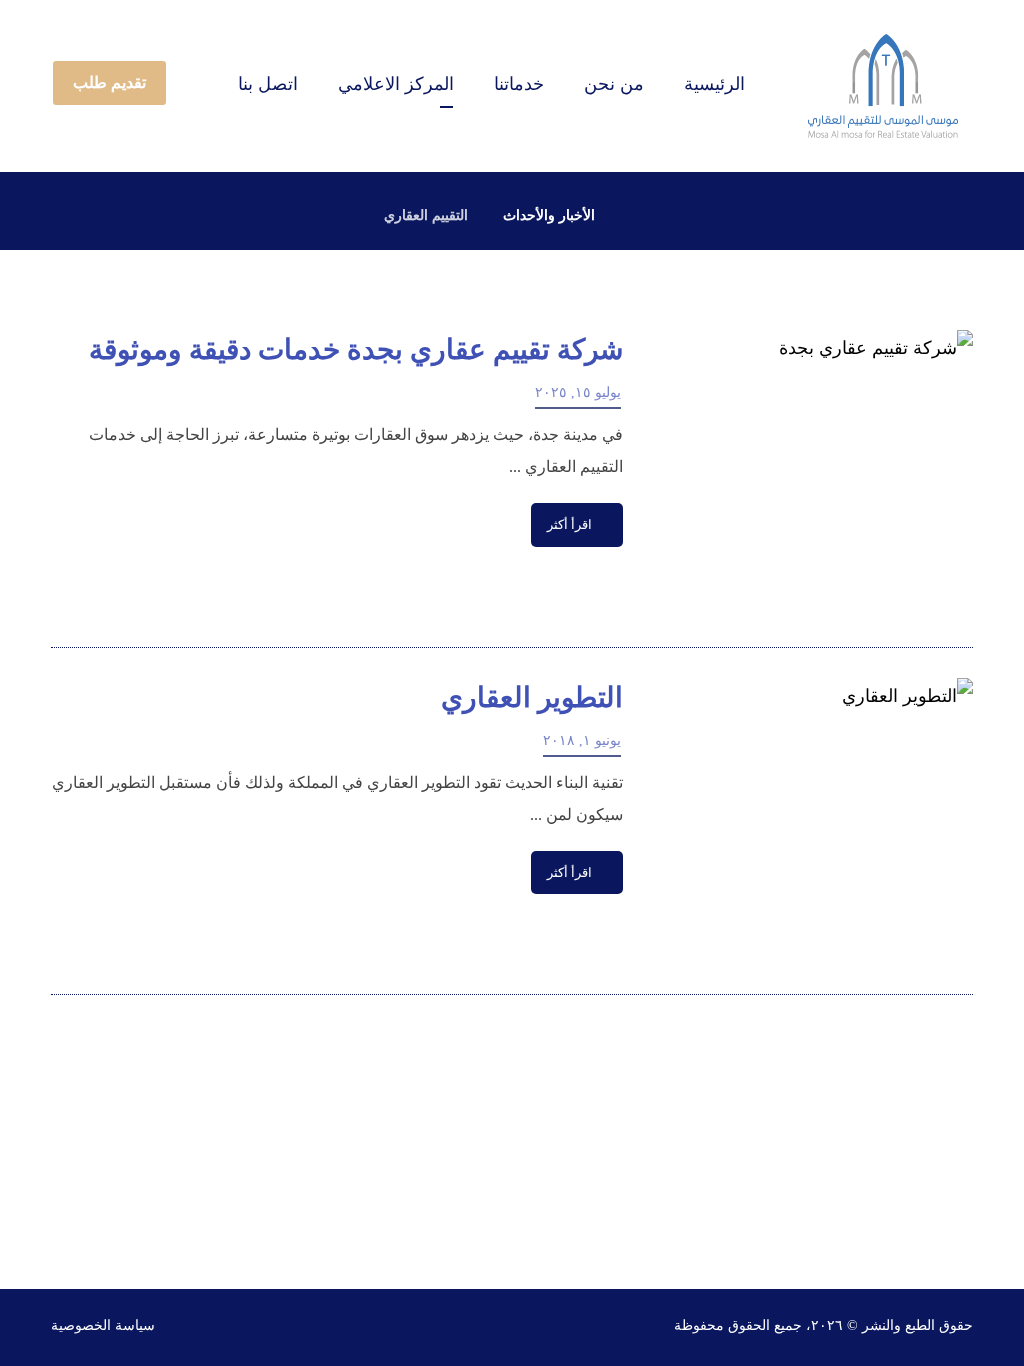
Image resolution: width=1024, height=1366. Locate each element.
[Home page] (635, 215)
